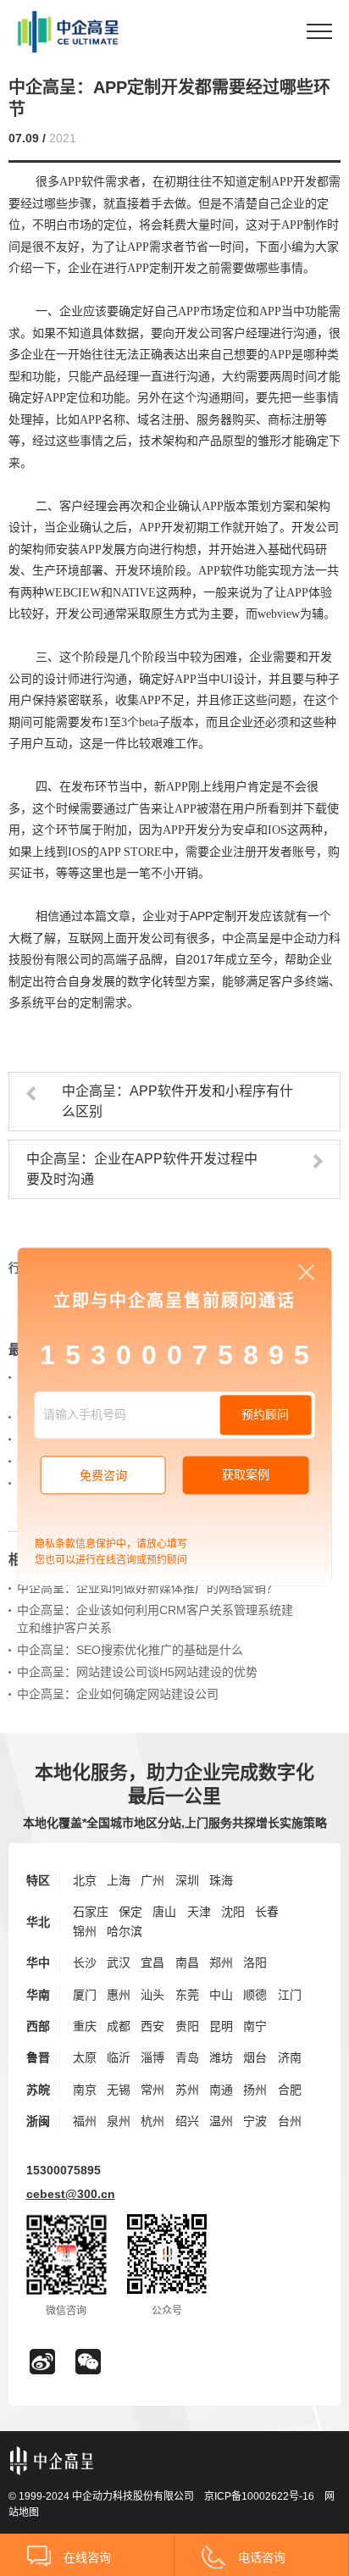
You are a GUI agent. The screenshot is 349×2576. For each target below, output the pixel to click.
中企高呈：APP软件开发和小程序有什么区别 (177, 1101)
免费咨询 (103, 1475)
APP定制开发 (225, 916)
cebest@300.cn (71, 2194)
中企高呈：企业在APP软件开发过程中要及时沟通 (142, 1169)
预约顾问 (265, 1415)
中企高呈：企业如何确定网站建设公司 (118, 1694)
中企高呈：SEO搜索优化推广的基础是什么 (130, 1650)
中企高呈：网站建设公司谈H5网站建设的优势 (137, 1672)
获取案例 (246, 1474)
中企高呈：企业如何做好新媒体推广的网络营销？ (147, 1588)
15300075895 (64, 2170)
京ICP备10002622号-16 (259, 2496)
